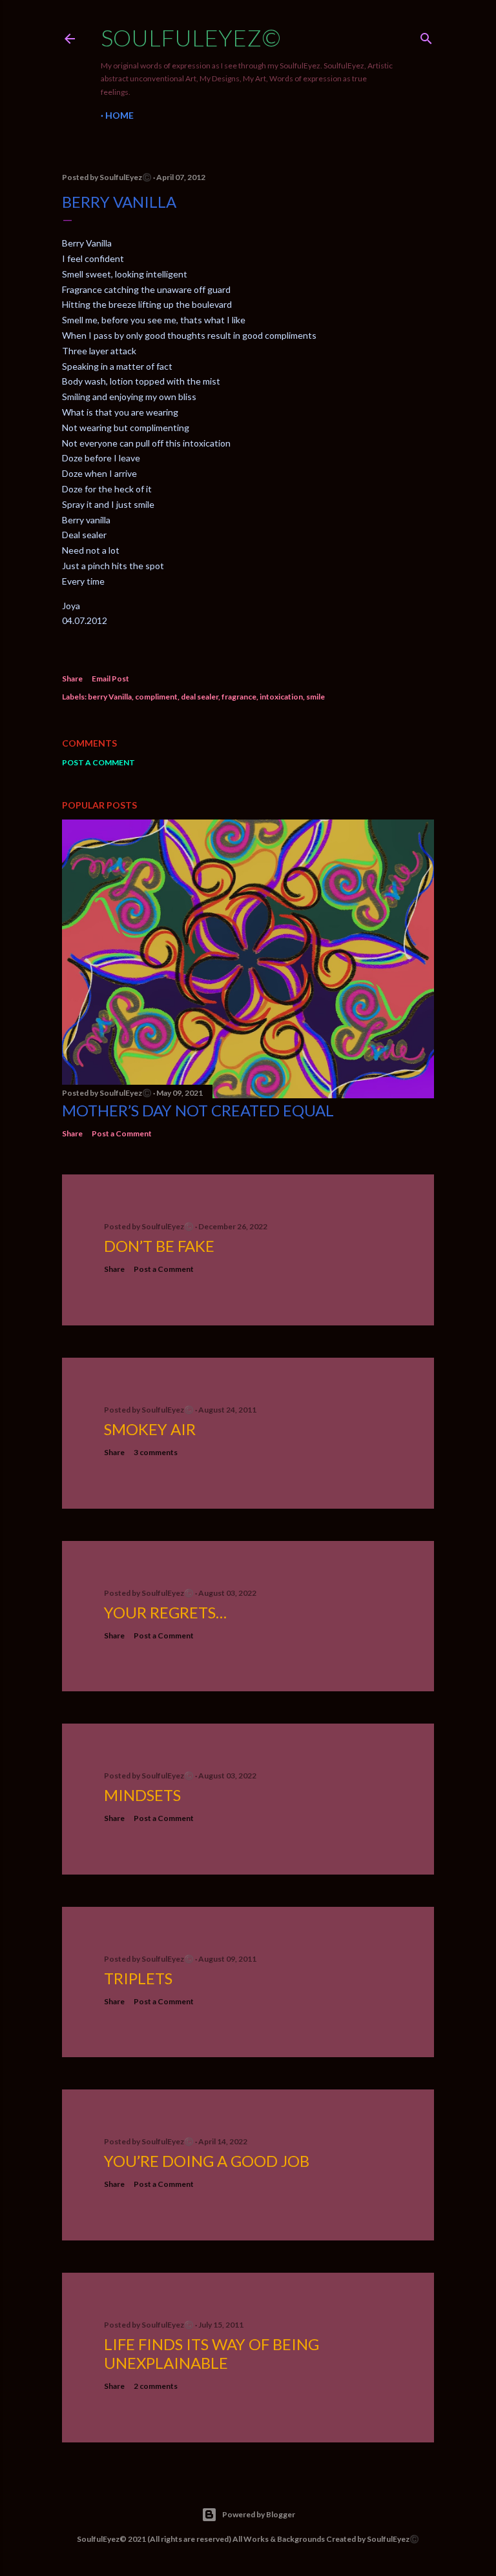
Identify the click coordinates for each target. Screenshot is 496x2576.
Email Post (110, 679)
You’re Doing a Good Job (207, 2161)
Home (119, 115)
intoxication (281, 697)
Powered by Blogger (259, 2514)
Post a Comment (98, 762)
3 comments (156, 1452)
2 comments (156, 2386)
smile (315, 697)
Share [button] (72, 679)
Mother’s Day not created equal (198, 1110)
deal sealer (200, 697)
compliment (156, 697)
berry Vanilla (110, 697)
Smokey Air (150, 1429)
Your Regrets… (165, 1612)
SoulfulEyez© (191, 37)
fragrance (239, 697)
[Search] (426, 36)
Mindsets (142, 1795)
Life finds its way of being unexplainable (212, 2353)
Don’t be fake (159, 1246)
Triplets (138, 1978)
